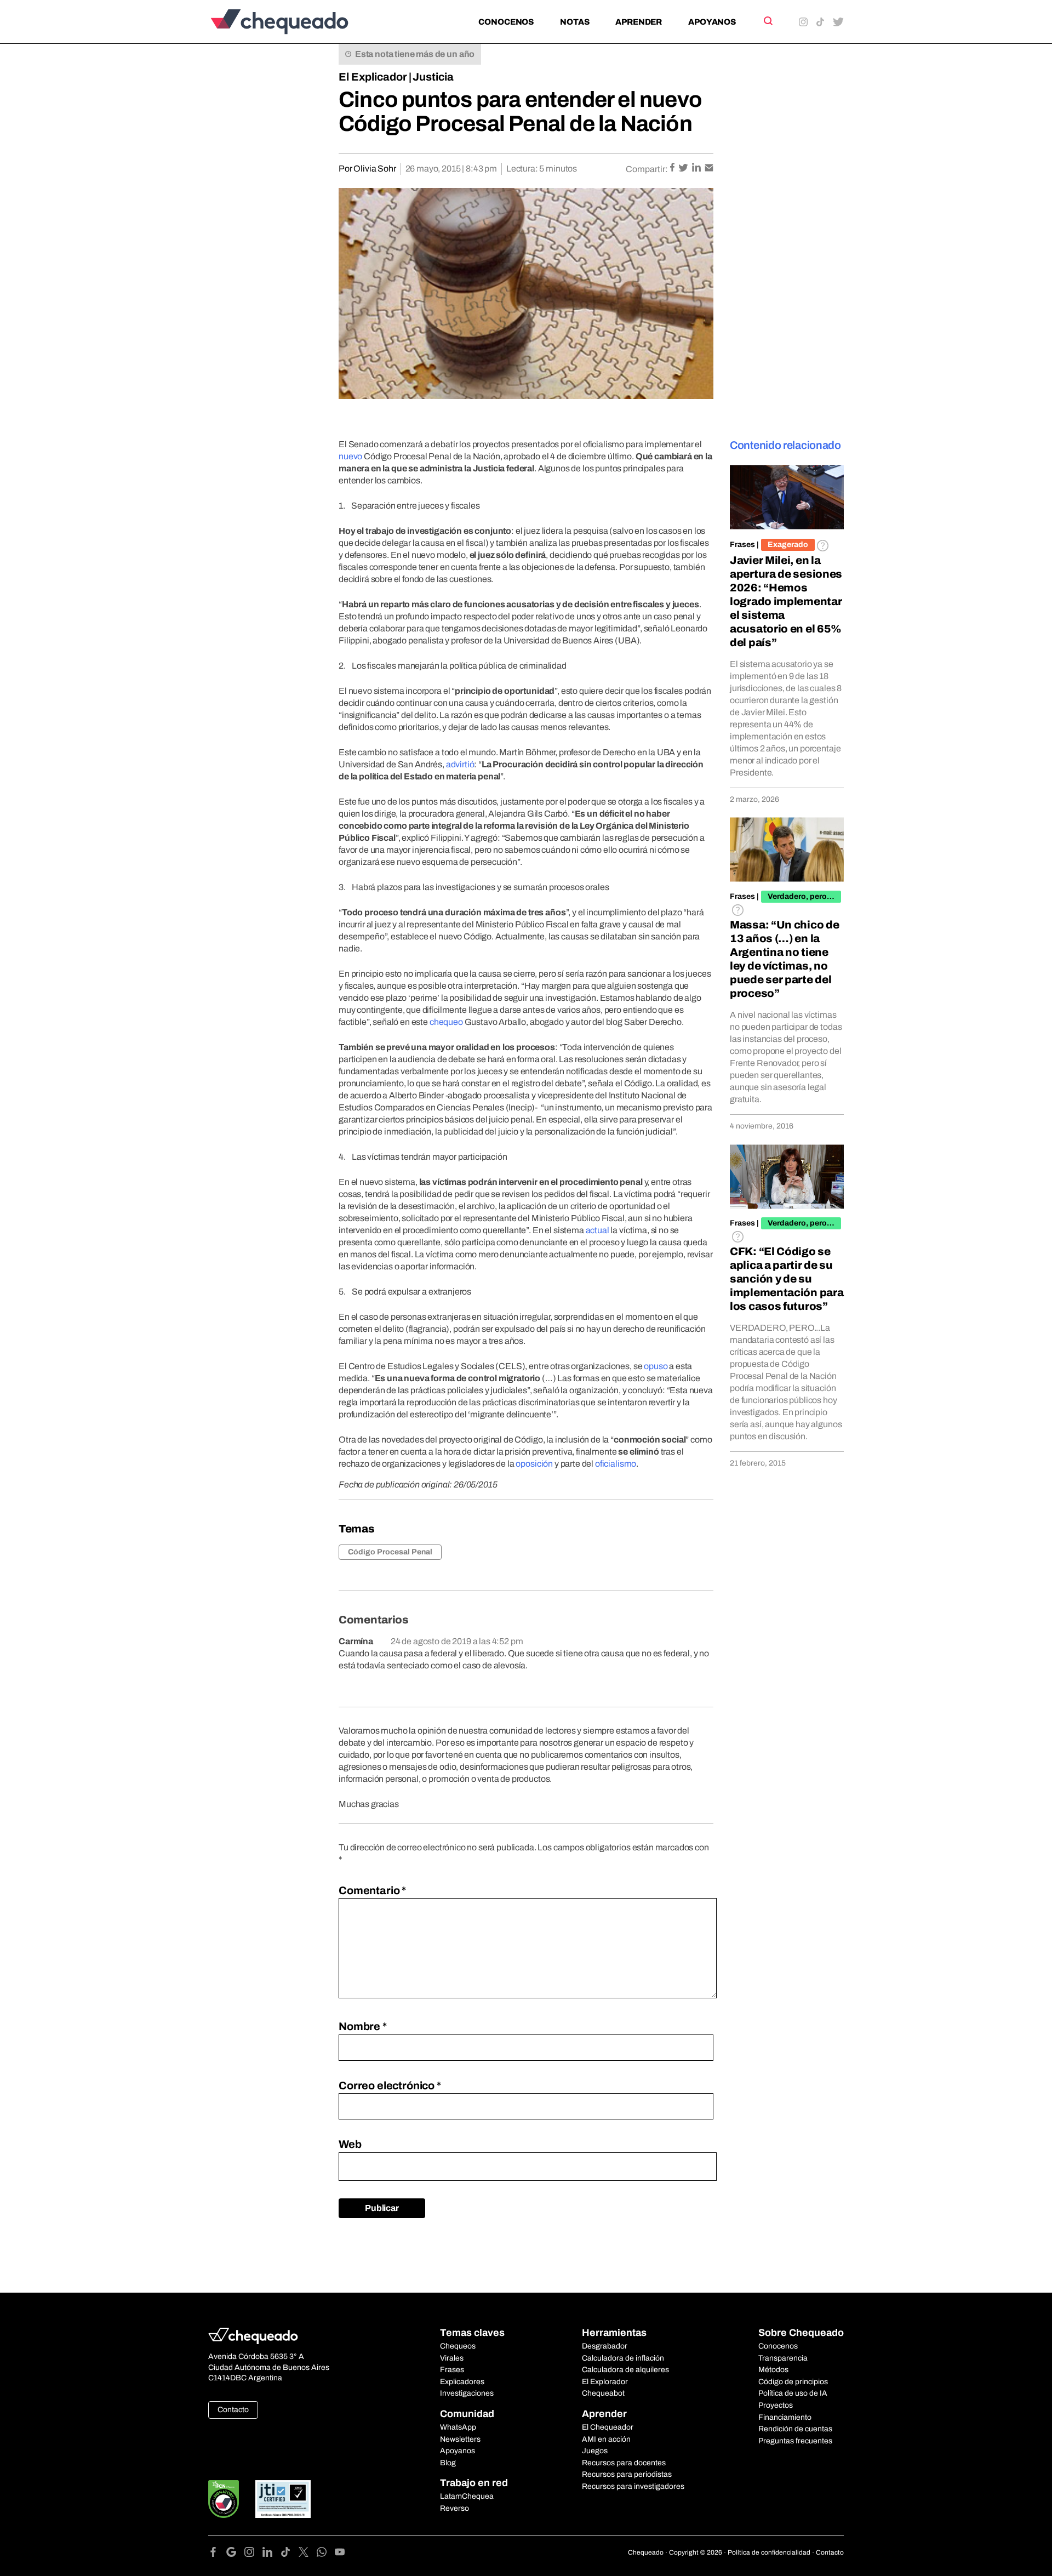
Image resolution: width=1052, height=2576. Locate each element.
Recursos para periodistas (627, 2474)
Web (350, 2144)
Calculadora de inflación (623, 2358)
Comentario (372, 1890)
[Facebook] (217, 2554)
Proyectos (776, 2405)
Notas (574, 22)
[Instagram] (253, 2554)
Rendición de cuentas (795, 2429)
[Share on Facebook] (673, 169)
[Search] (767, 21)
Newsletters (460, 2439)
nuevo (350, 456)
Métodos (773, 2370)
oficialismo (616, 1464)
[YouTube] (340, 2554)
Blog (448, 2463)
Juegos (595, 2451)
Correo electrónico (390, 2085)
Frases (742, 545)
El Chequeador (608, 2427)
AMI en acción (606, 2439)
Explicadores (462, 2382)
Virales (452, 2358)
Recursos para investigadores (633, 2486)
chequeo (446, 1022)
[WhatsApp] (326, 2554)
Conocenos (506, 22)
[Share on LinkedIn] (697, 169)
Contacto (233, 2410)
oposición (534, 1464)
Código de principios (793, 2382)
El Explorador (605, 2382)
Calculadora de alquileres (625, 2370)
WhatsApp (458, 2427)
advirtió (460, 764)
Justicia (433, 77)
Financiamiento (785, 2417)
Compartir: (647, 169)
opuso (656, 1366)
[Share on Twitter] (684, 169)
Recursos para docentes (624, 2463)
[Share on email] (709, 169)
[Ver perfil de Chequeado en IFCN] (224, 2499)
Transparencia (783, 2358)
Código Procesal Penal (390, 1552)
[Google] (235, 2554)
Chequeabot (603, 2393)
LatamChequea (467, 2496)
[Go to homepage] (298, 22)
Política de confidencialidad (769, 2552)
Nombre (363, 2026)
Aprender (639, 22)
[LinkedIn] (271, 2554)
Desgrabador (605, 2346)
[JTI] (283, 2499)
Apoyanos (712, 22)
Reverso (454, 2508)
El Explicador (373, 77)
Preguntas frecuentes (795, 2441)
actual (598, 1230)
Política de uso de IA (793, 2393)
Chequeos (458, 2346)
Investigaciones (467, 2393)
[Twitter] (308, 2554)
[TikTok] (290, 2554)
